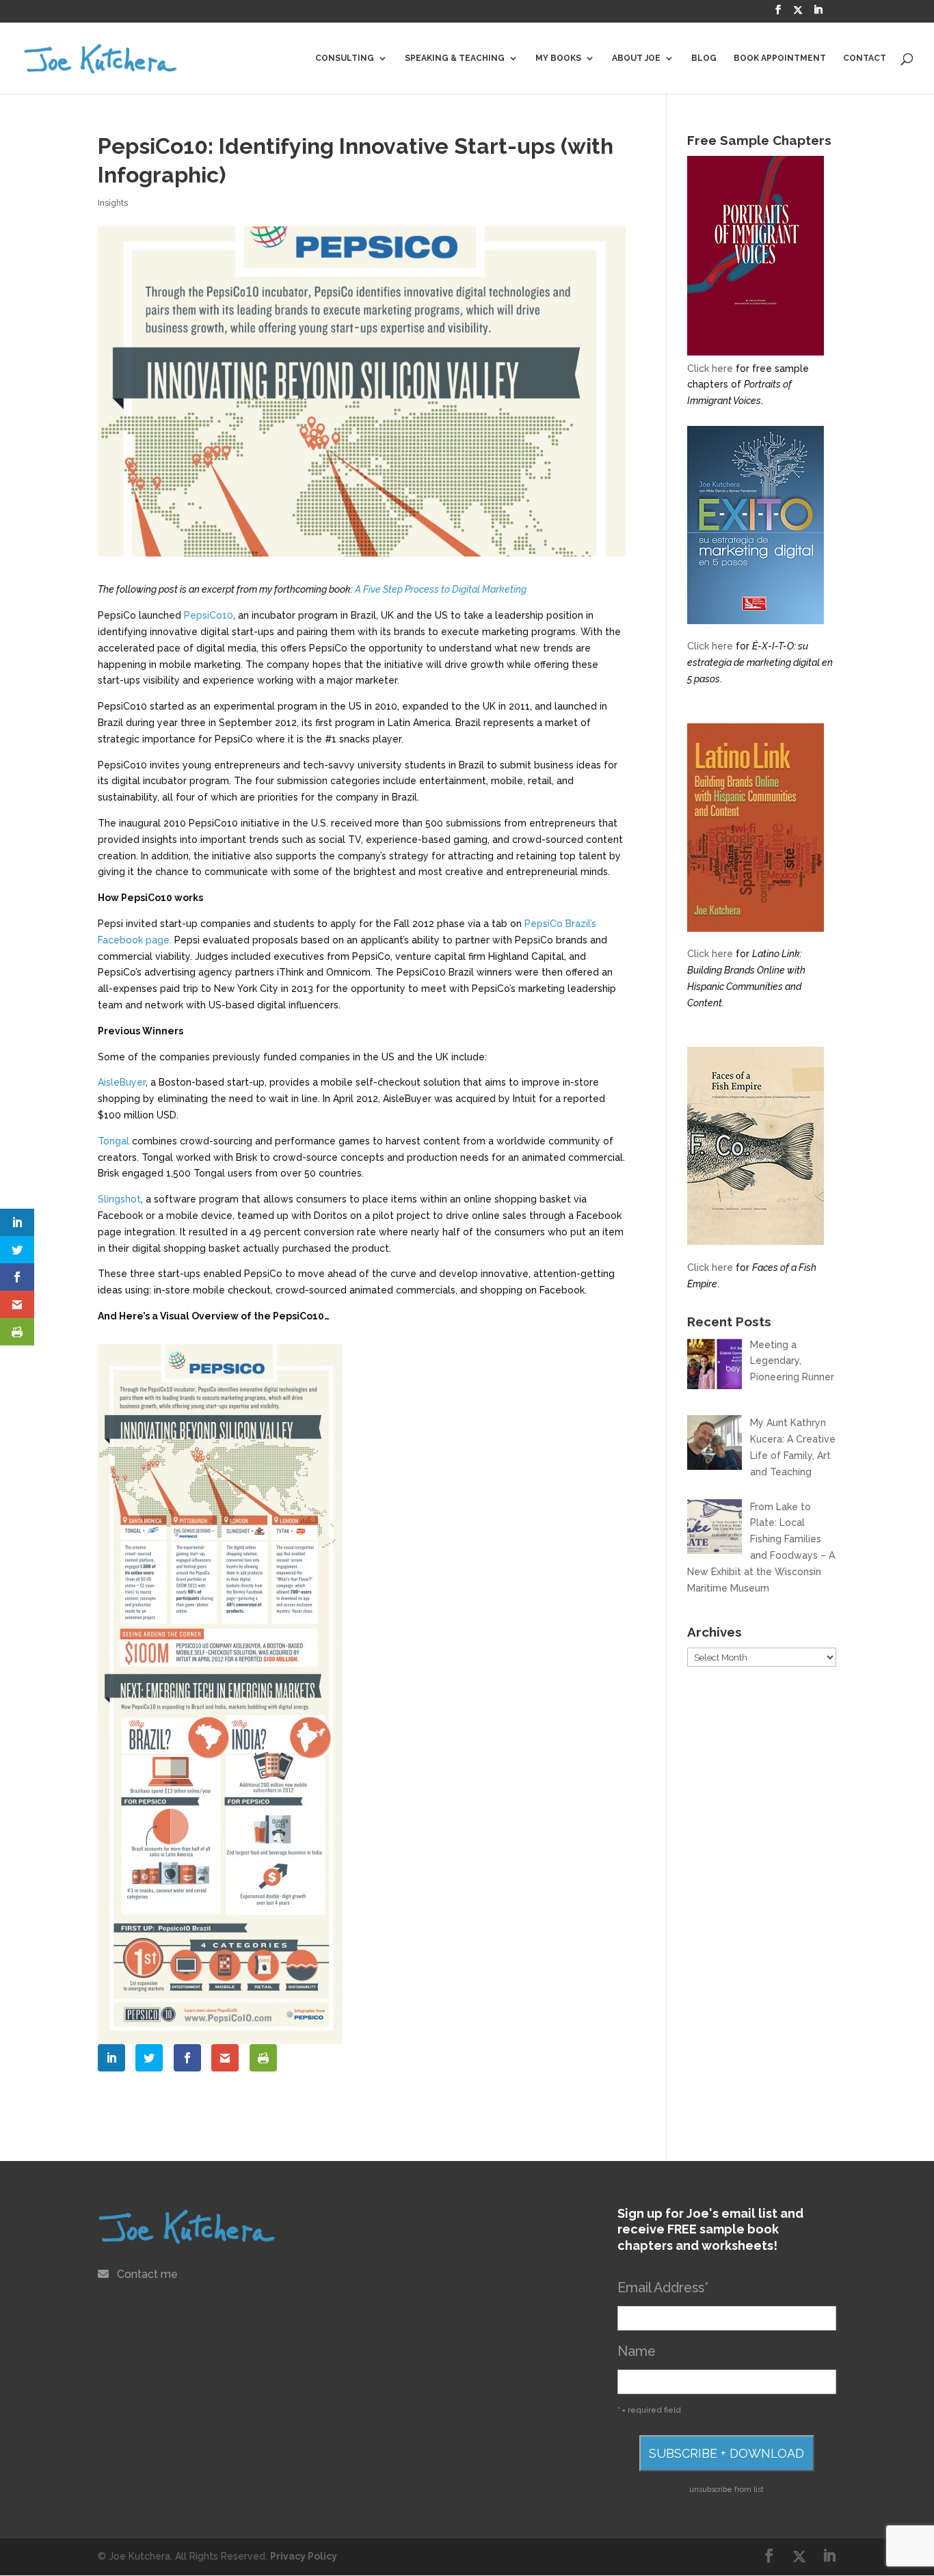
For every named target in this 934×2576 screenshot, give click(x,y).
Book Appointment (780, 58)
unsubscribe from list (726, 2489)
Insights (113, 203)
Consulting (345, 58)
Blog (704, 58)
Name (637, 2351)
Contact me (147, 2274)
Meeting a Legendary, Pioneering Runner (792, 1361)
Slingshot (119, 1199)
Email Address (663, 2288)
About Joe (636, 58)
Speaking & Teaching (455, 58)
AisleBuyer (122, 1082)
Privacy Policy (304, 2556)
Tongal (114, 1141)
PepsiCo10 (209, 615)
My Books (558, 58)
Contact (865, 58)
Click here (710, 368)
